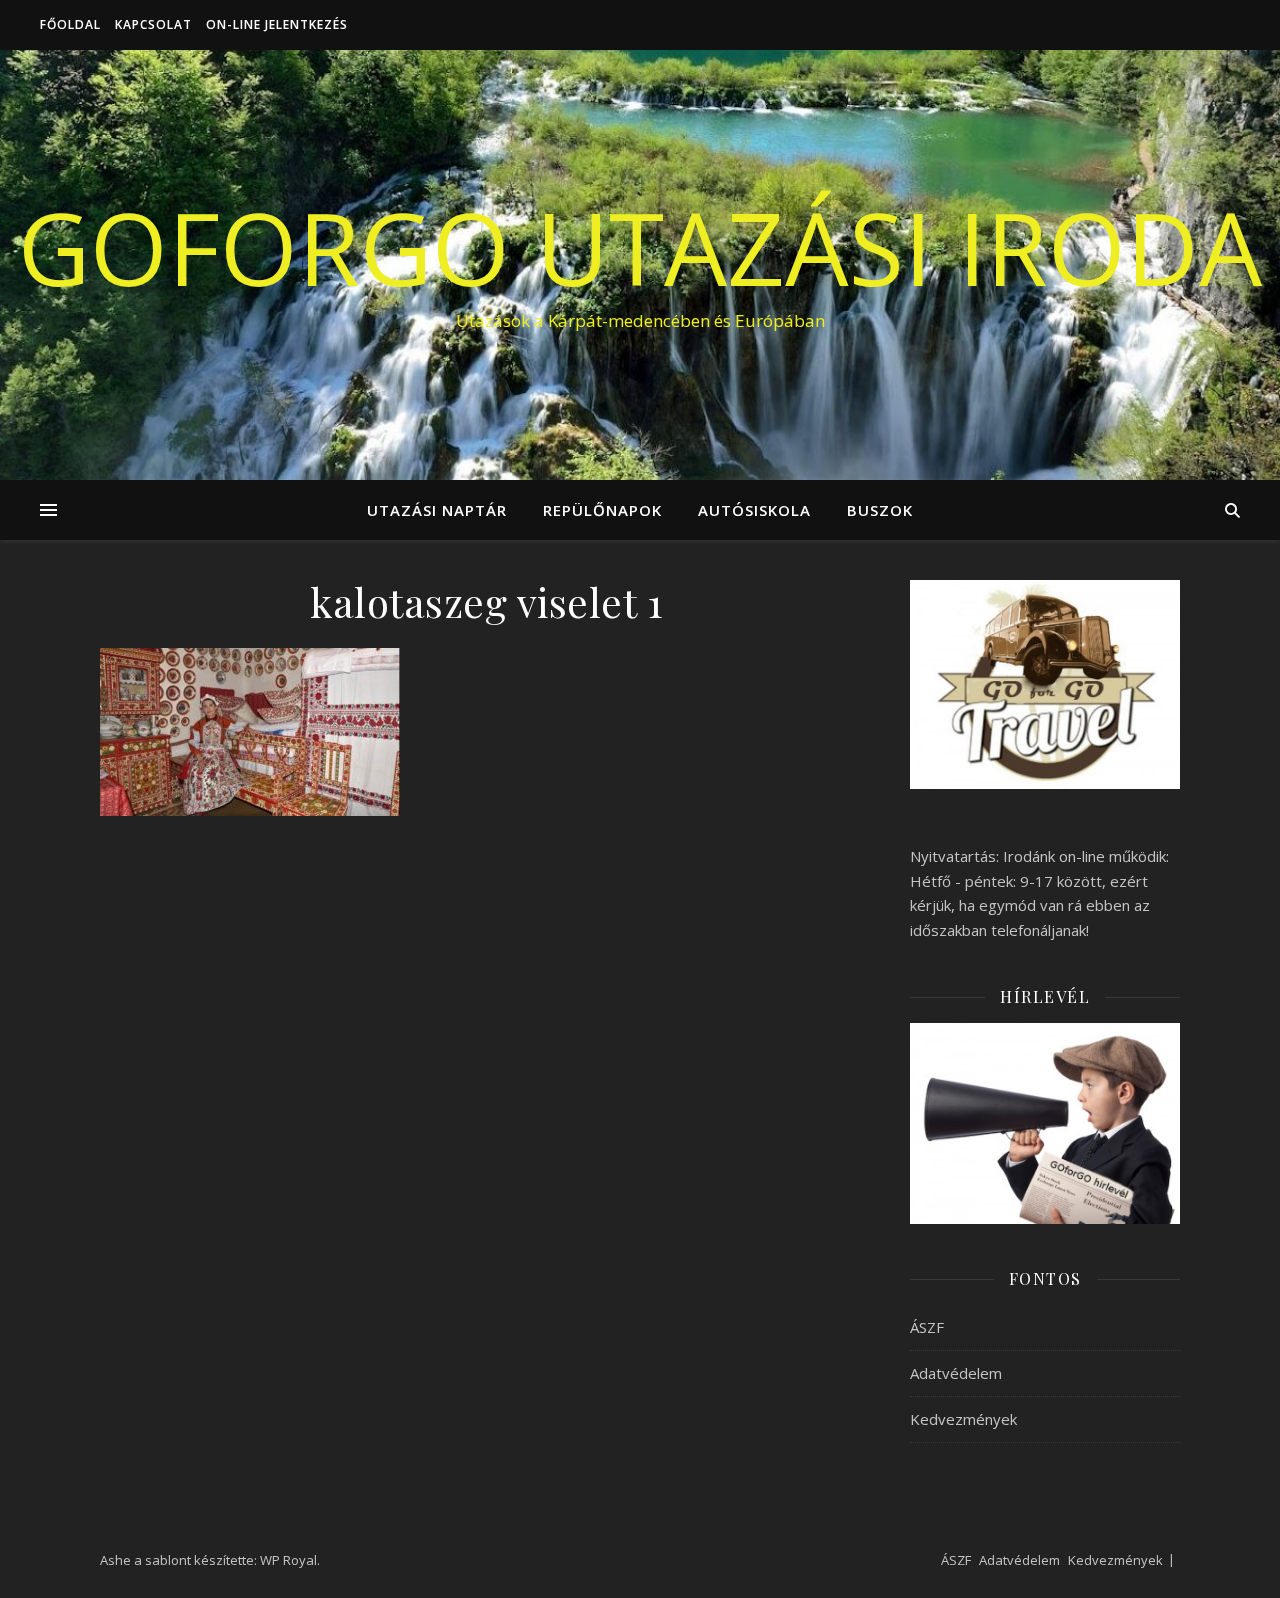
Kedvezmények (963, 1419)
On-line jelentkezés (277, 24)
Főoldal (70, 24)
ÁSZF (927, 1327)
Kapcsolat (153, 24)
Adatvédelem (956, 1373)
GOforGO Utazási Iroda (640, 247)
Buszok (880, 510)
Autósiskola (754, 510)
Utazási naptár (437, 510)
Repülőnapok (602, 510)
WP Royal (288, 1560)
